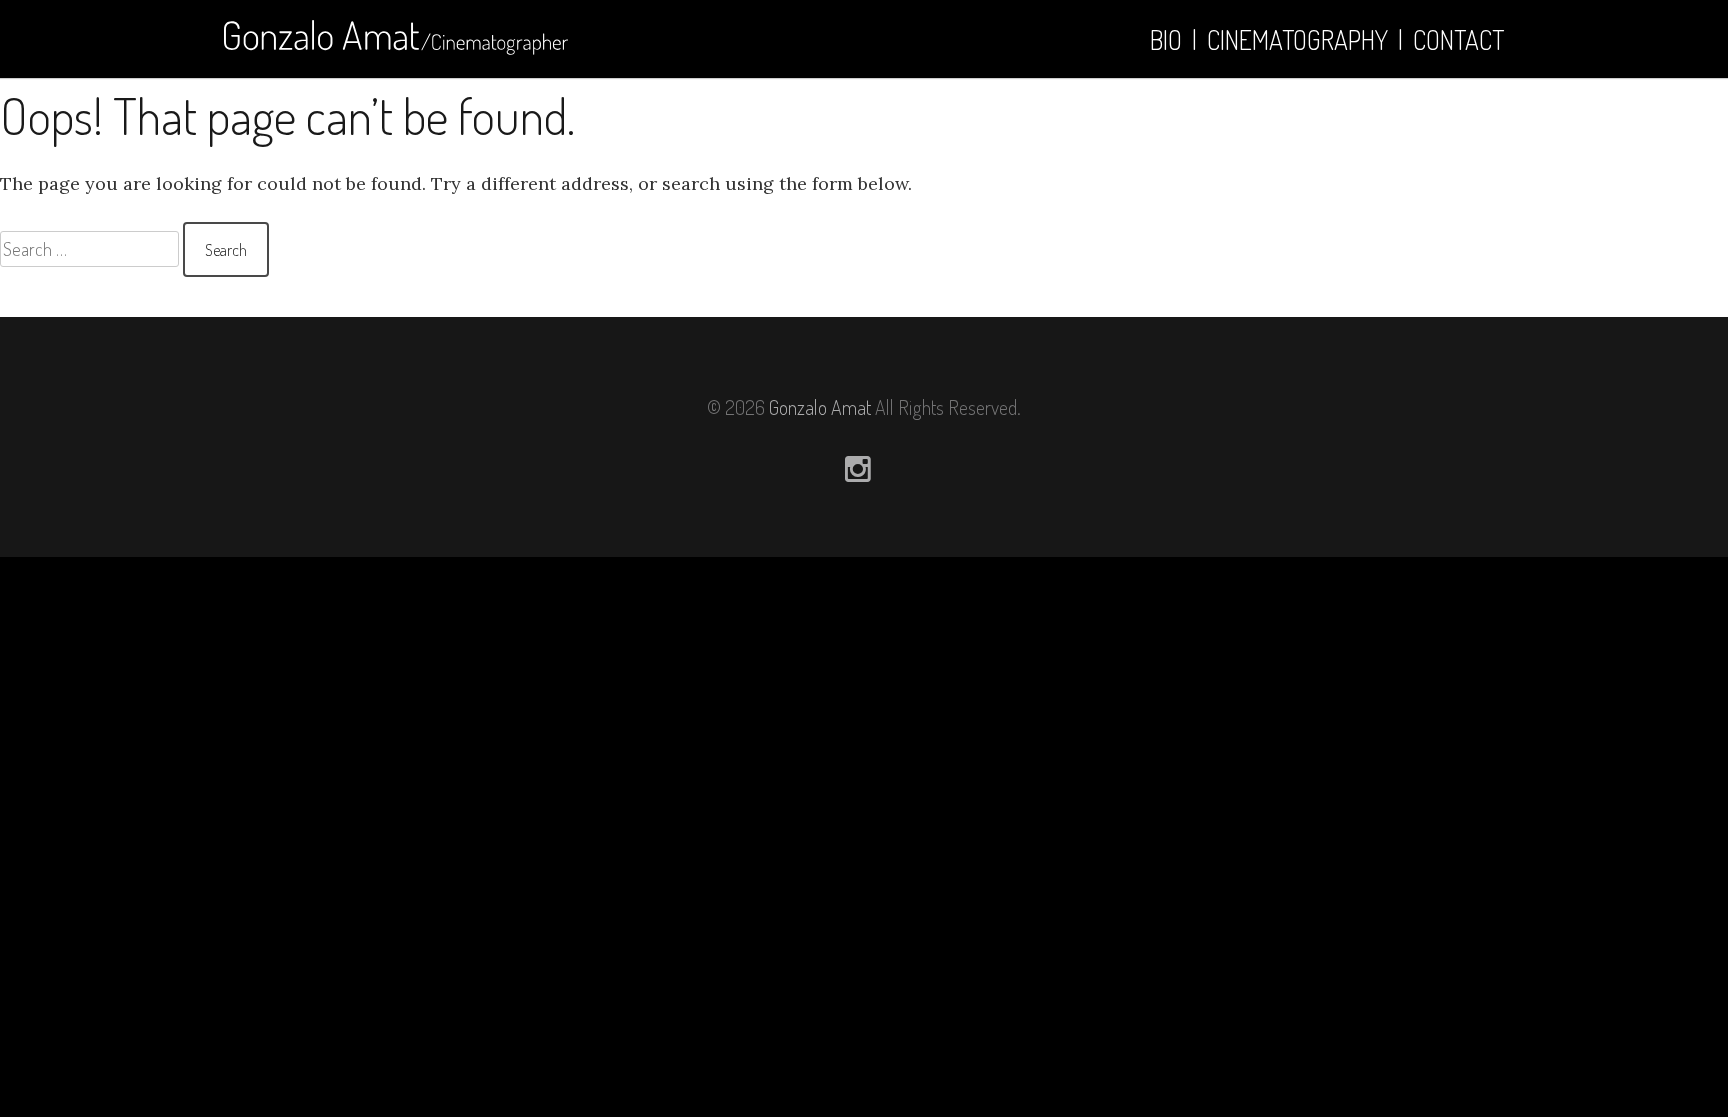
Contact (1458, 39)
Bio (1166, 39)
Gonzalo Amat (820, 407)
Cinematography (1297, 39)
